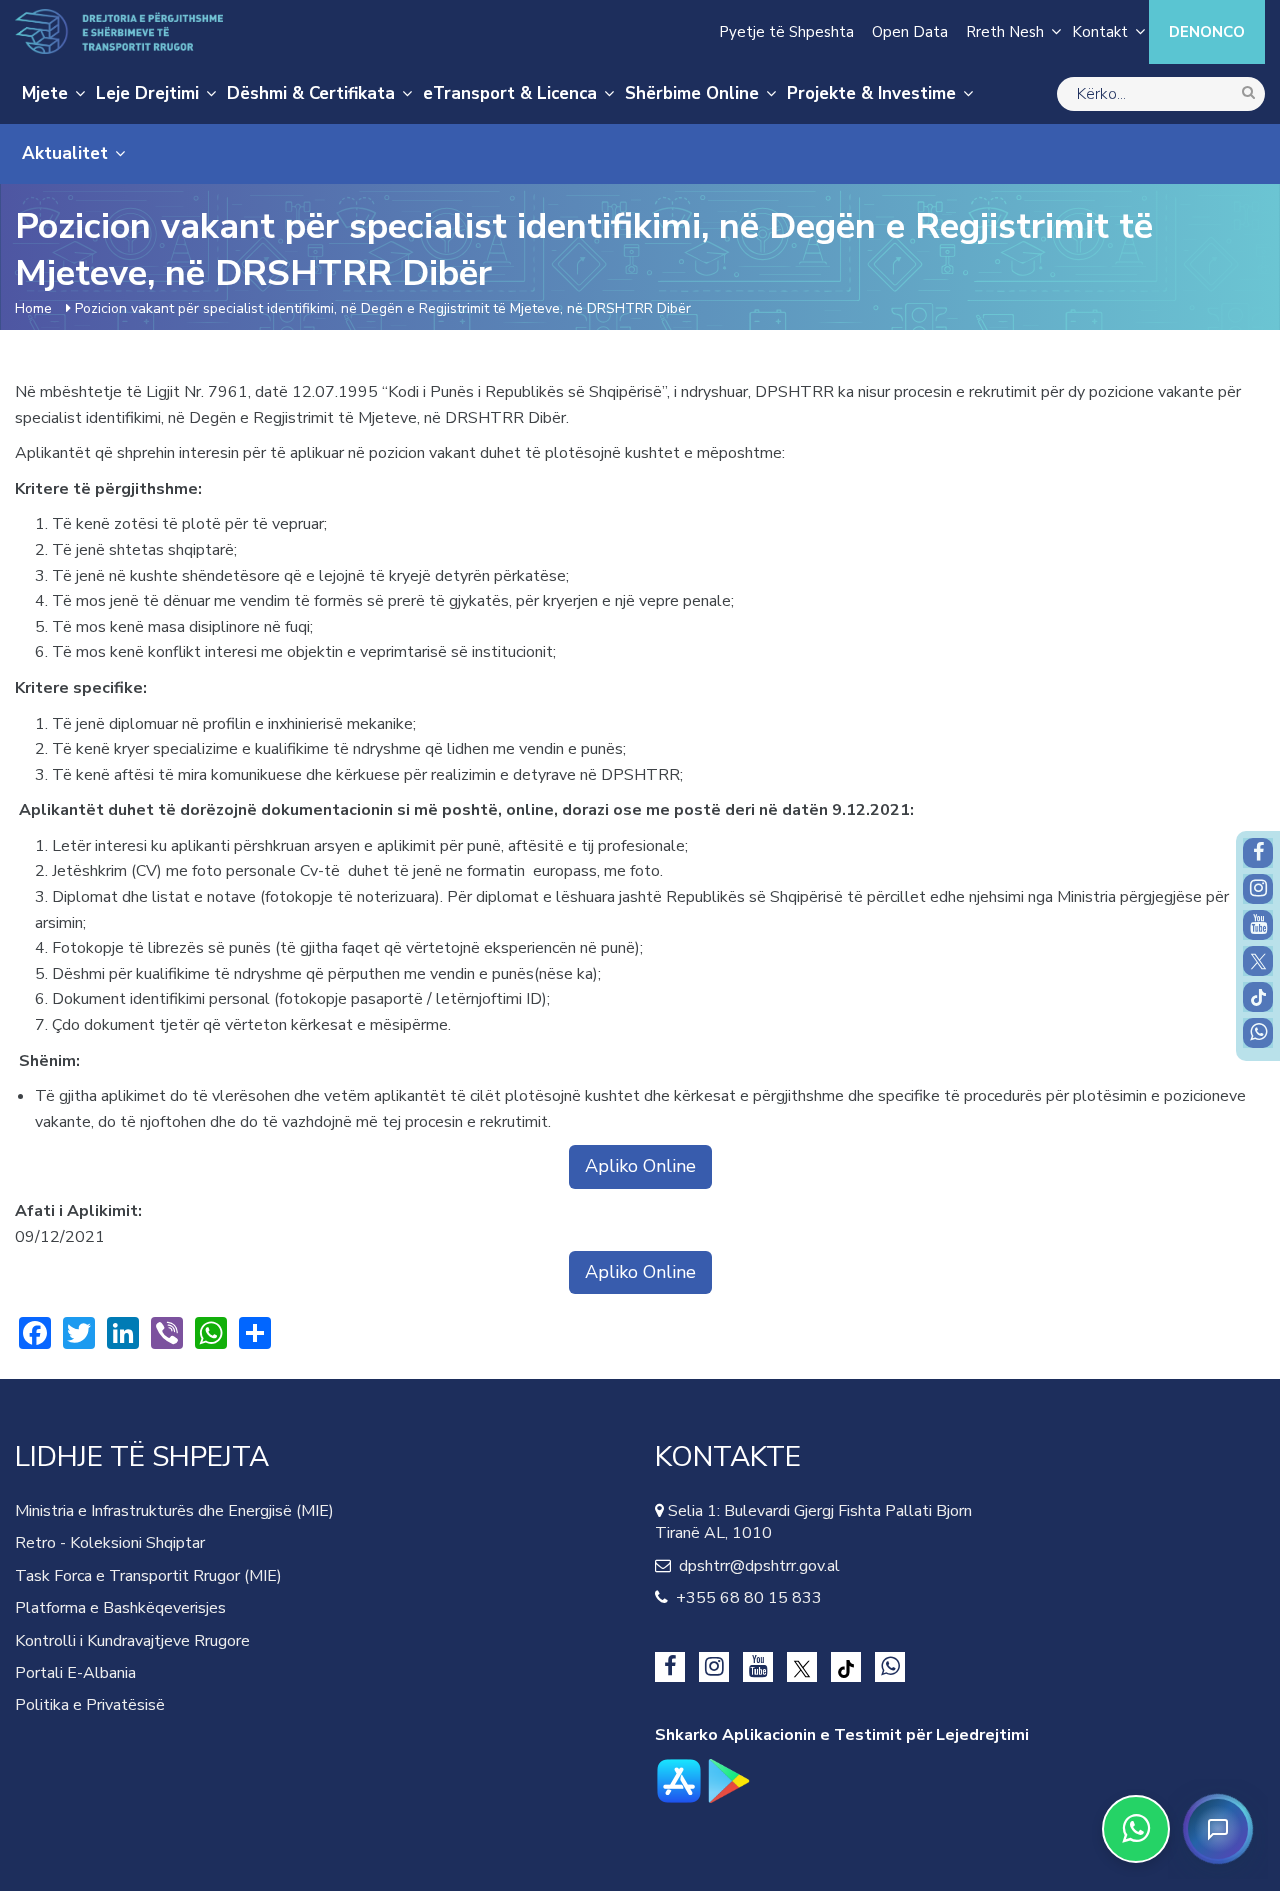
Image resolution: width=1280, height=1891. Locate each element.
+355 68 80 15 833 (745, 1598)
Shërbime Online (692, 93)
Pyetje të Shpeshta (786, 32)
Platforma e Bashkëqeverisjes (120, 1608)
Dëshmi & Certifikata (311, 93)
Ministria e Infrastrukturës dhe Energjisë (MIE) (174, 1511)
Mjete (45, 93)
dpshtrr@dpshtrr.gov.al (755, 1566)
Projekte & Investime (871, 93)
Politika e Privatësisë (90, 1705)
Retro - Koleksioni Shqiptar (110, 1543)
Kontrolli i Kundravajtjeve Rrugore (132, 1641)
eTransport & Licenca (510, 93)
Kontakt (1100, 32)
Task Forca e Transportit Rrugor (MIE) (148, 1576)
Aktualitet (65, 153)
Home (33, 308)
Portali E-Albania (75, 1673)
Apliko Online (640, 1166)
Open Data (910, 32)
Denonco (1207, 32)
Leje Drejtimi (147, 93)
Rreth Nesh (1005, 32)
